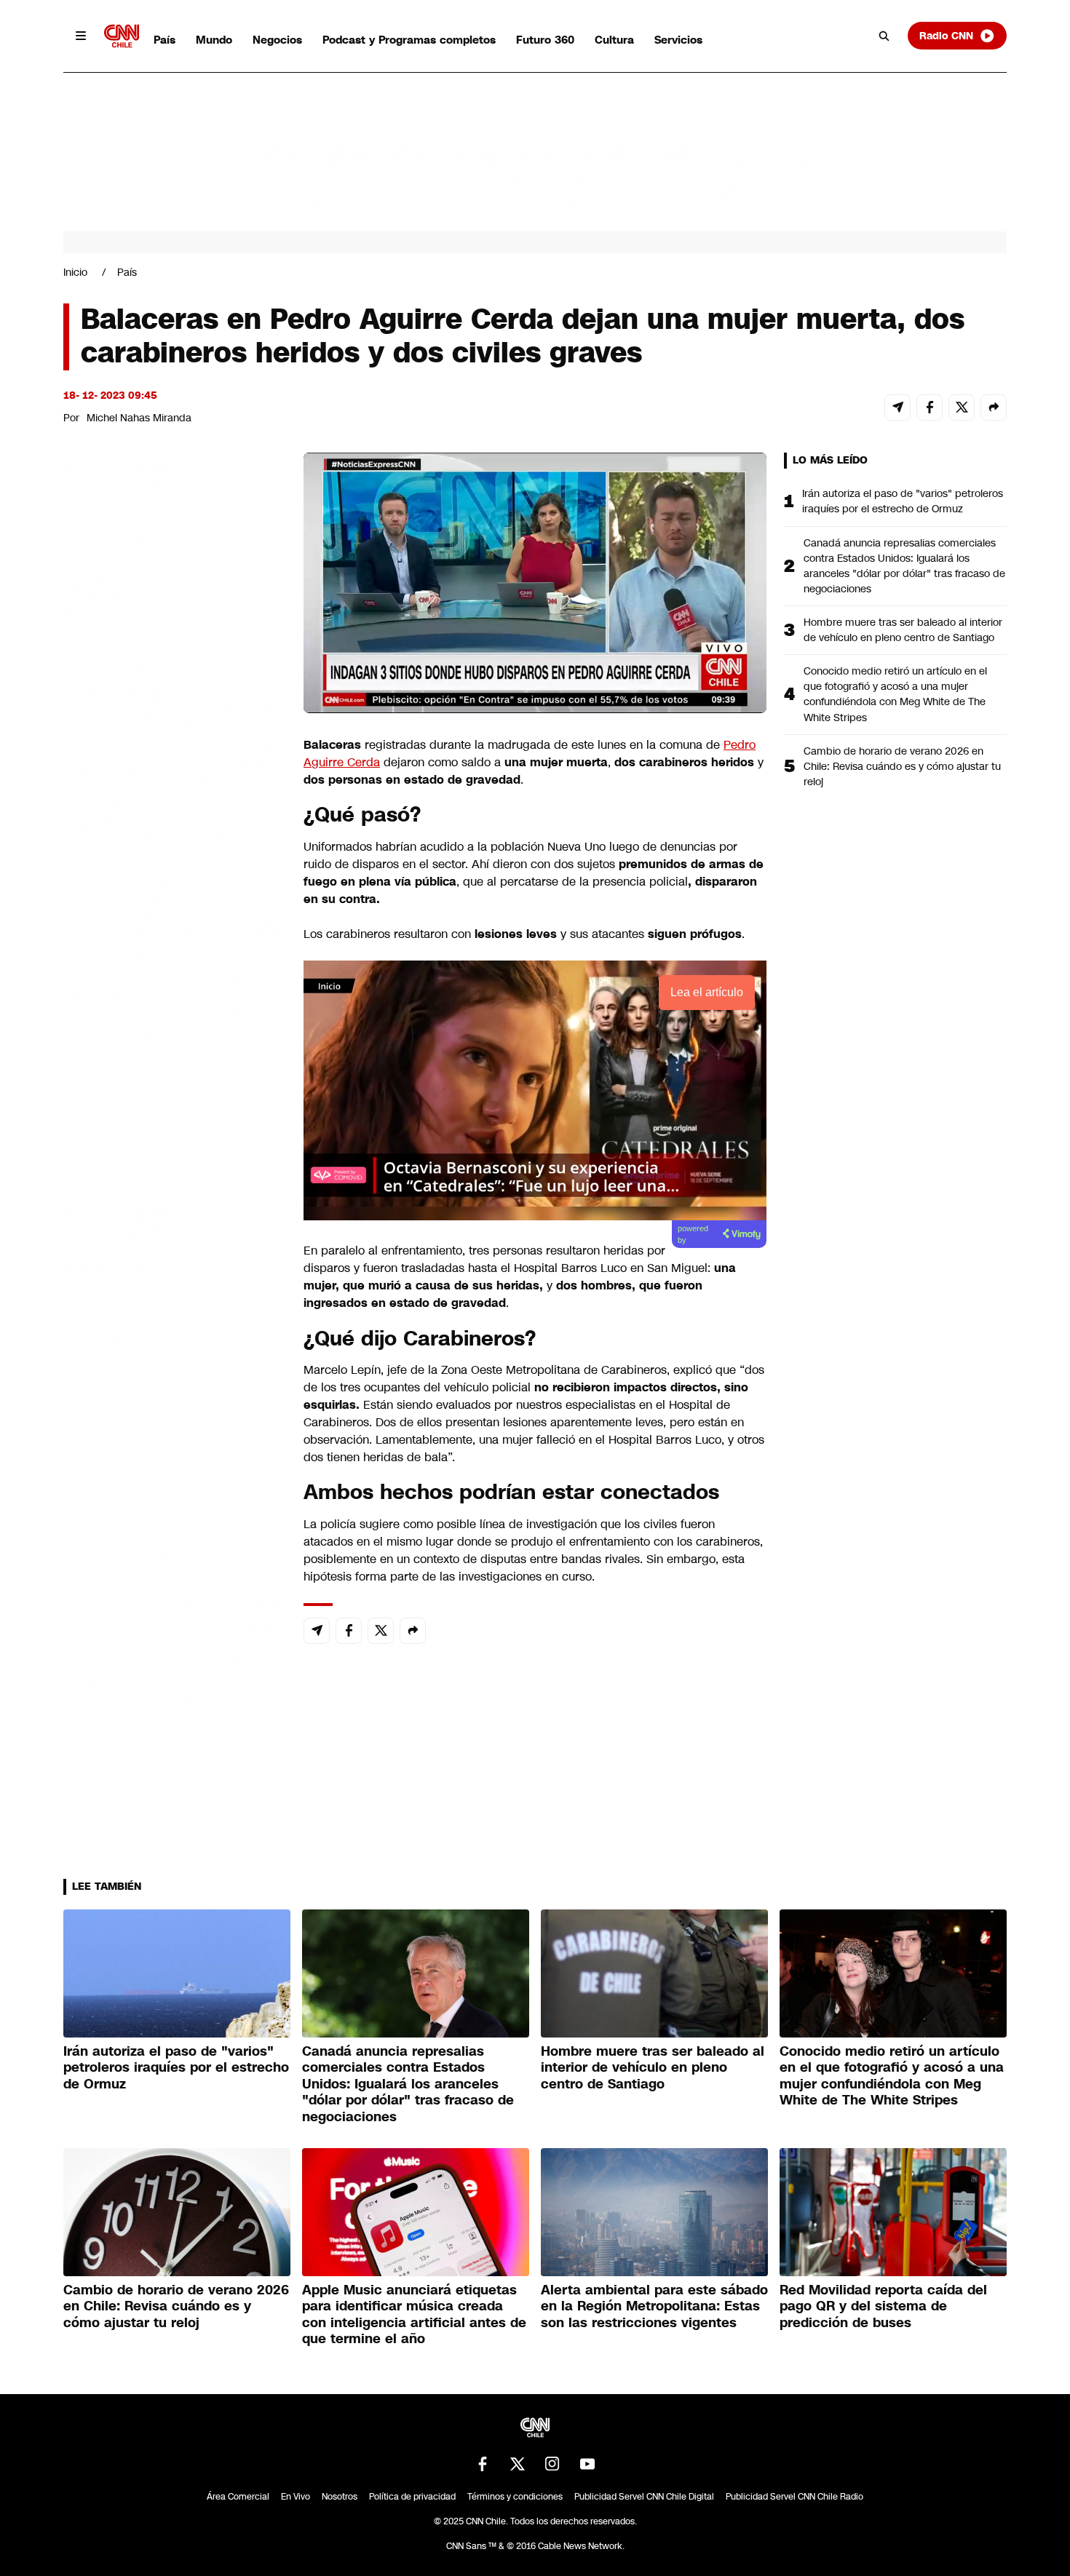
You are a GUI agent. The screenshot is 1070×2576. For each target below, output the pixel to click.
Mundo (214, 40)
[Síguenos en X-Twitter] (518, 2464)
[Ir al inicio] (122, 36)
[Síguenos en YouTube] (587, 2464)
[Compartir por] (994, 408)
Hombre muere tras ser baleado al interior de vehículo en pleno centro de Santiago (903, 630)
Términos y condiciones (515, 2497)
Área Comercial (238, 2497)
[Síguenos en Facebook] (483, 2464)
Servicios (678, 40)
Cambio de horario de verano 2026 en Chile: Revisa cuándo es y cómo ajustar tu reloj (902, 766)
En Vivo (296, 2497)
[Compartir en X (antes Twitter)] (962, 408)
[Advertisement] (173, 1287)
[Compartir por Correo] (897, 408)
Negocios (277, 40)
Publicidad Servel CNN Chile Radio (794, 2497)
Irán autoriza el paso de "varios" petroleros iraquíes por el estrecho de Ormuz (903, 501)
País (165, 40)
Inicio (75, 272)
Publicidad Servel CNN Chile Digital (644, 2497)
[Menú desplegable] (81, 36)
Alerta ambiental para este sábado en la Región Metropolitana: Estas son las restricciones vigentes (654, 2306)
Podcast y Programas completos (409, 40)
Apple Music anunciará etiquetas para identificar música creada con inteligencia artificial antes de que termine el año (414, 2315)
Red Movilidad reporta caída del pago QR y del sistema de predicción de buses (883, 2306)
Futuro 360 (545, 40)
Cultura (614, 40)
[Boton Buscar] (884, 36)
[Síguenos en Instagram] (552, 2464)
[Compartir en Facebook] (930, 408)
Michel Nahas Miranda (139, 418)
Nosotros (340, 2497)
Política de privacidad (412, 2497)
